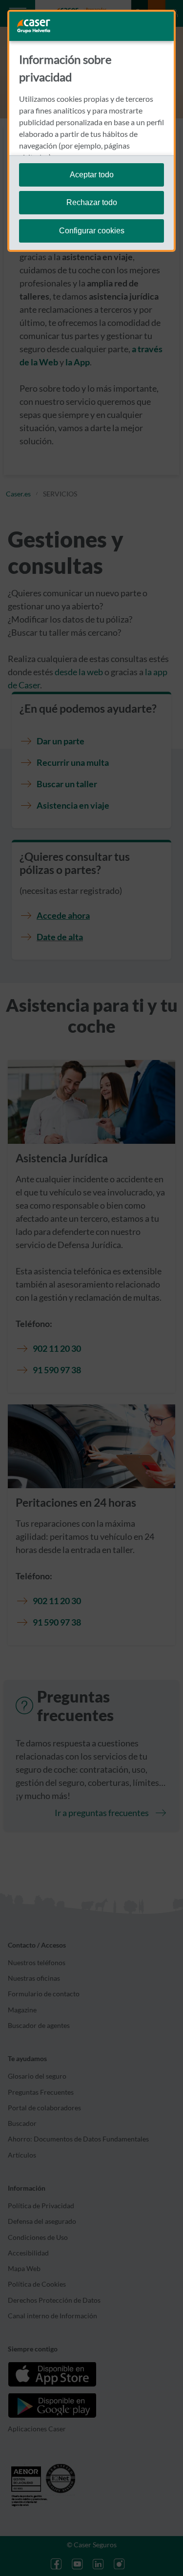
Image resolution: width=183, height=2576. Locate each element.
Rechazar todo (92, 202)
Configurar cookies (92, 231)
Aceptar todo (92, 175)
